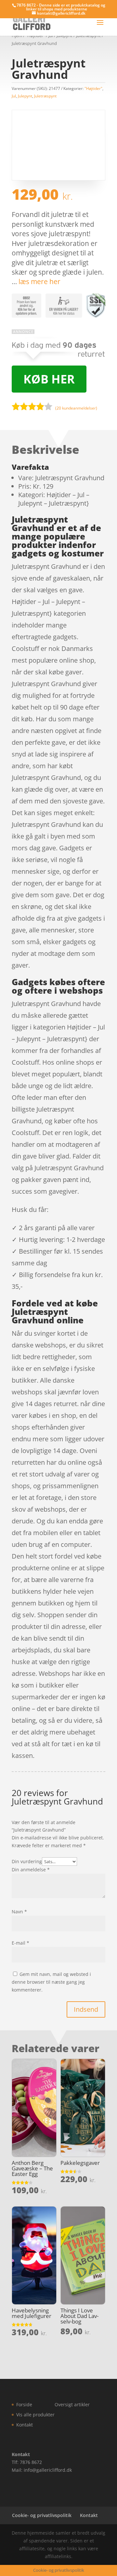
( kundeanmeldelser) (76, 408)
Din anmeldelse (31, 1870)
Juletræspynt (45, 96)
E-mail (20, 1943)
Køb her (49, 379)
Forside (24, 2404)
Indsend (86, 2009)
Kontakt (25, 2425)
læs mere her (39, 281)
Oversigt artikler (72, 2404)
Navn (19, 1912)
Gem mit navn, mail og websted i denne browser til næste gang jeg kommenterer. (51, 1982)
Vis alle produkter (35, 2415)
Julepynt (25, 96)
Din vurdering (27, 1861)
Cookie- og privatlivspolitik (42, 2515)
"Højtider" (93, 88)
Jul (14, 96)
